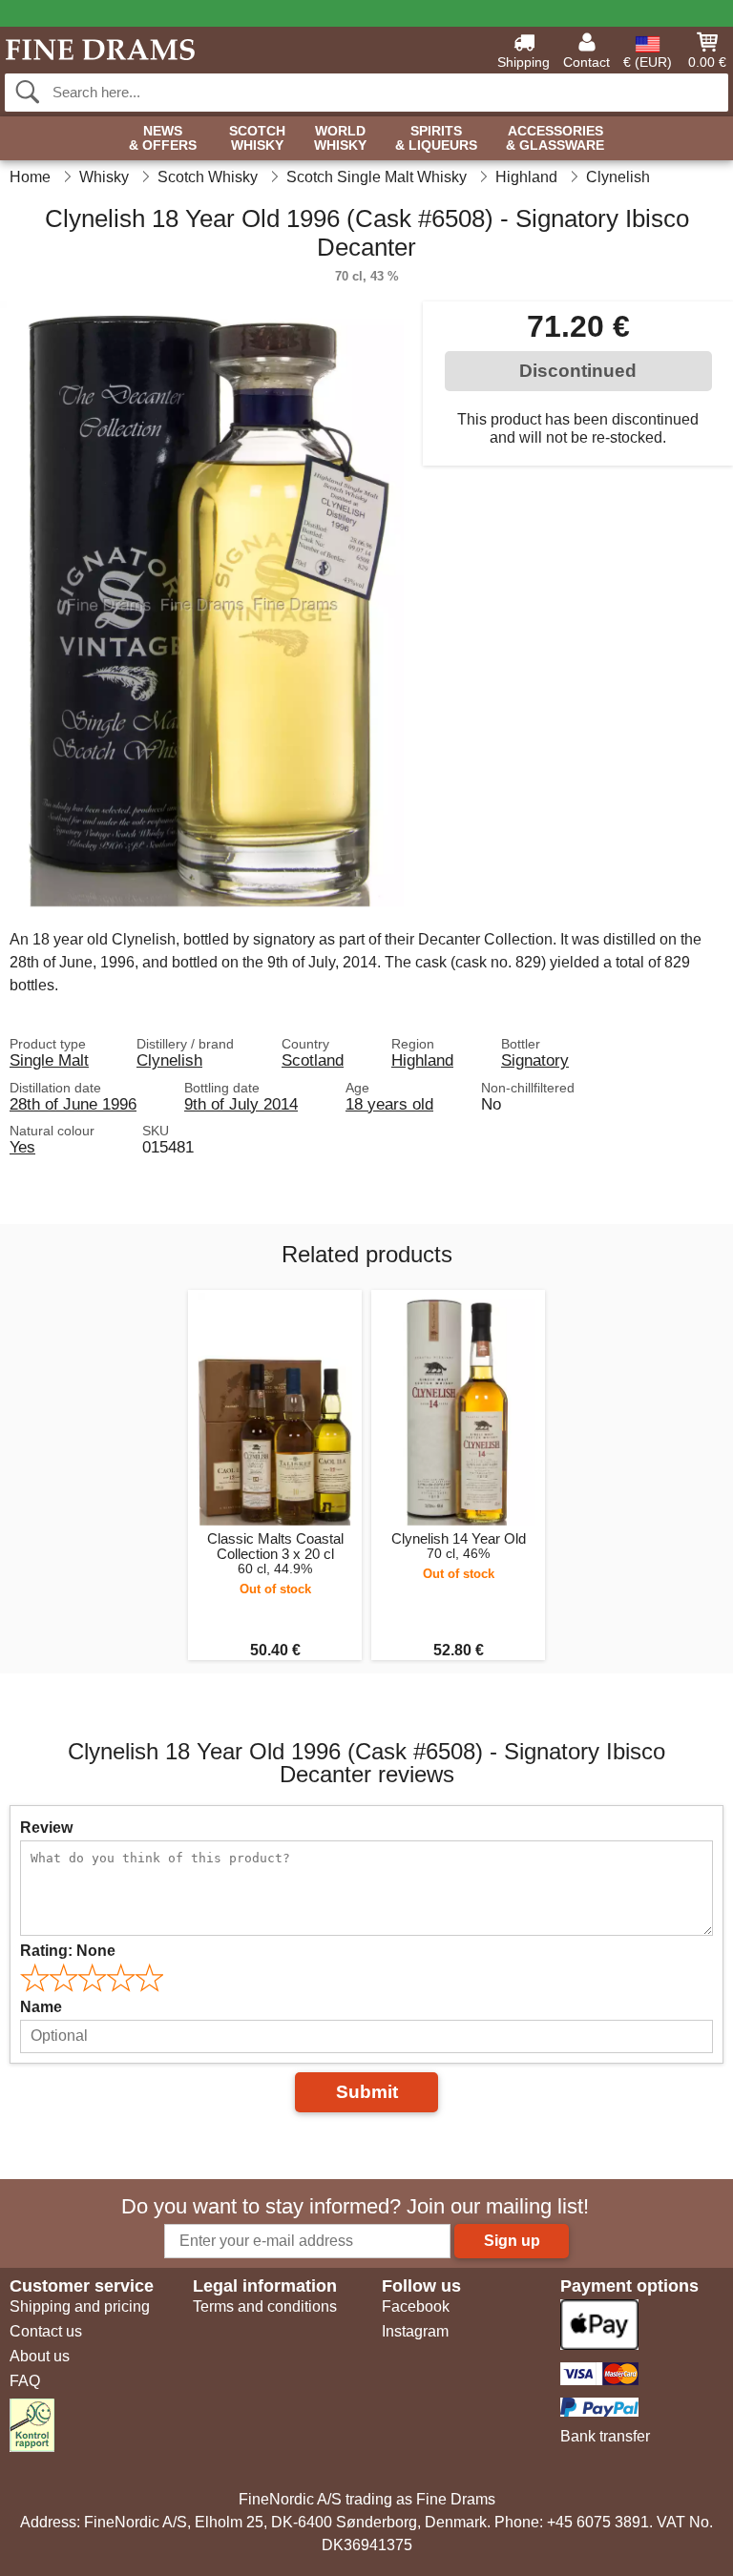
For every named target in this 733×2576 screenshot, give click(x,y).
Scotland (313, 1060)
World (340, 138)
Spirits (436, 138)
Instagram (415, 2331)
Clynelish (169, 1060)
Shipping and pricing (80, 2306)
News (163, 138)
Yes (22, 1147)
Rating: (68, 1951)
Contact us (46, 2331)
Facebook (416, 2306)
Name (41, 2007)
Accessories (555, 138)
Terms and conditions (265, 2306)
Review (46, 1828)
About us (40, 2356)
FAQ (25, 2381)
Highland (422, 1060)
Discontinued (578, 371)
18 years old (389, 1104)
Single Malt (49, 1060)
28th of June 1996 (73, 1104)
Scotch (257, 138)
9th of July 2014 (241, 1104)
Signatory (535, 1060)
